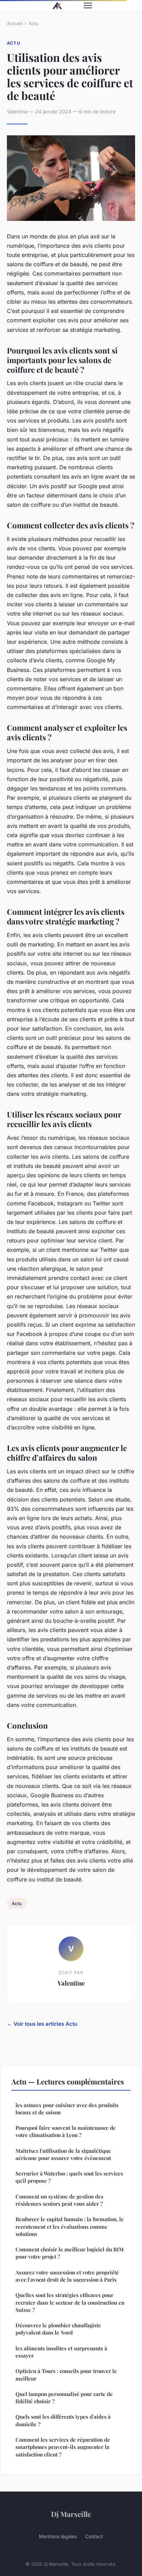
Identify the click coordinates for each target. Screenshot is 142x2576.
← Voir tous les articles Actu (42, 2024)
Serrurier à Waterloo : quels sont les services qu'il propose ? (69, 2177)
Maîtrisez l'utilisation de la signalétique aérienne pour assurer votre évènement (63, 2154)
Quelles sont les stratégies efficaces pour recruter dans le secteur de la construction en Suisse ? (70, 2302)
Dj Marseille (71, 2514)
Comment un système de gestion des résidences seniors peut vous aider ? (59, 2200)
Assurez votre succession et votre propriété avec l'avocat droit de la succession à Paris (67, 2276)
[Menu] (88, 5)
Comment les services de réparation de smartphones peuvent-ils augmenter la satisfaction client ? (63, 2447)
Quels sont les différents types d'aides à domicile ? (63, 2420)
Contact (94, 2536)
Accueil (15, 23)
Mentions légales (58, 2536)
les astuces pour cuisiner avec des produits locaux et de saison (67, 2109)
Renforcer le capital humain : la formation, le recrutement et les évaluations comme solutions (70, 2226)
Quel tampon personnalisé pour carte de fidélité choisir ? (64, 2398)
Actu (33, 23)
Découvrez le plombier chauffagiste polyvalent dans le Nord (58, 2329)
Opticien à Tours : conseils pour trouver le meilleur (66, 2375)
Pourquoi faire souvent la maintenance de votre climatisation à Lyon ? (66, 2131)
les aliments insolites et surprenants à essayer (61, 2352)
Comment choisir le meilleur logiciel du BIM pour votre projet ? (70, 2253)
